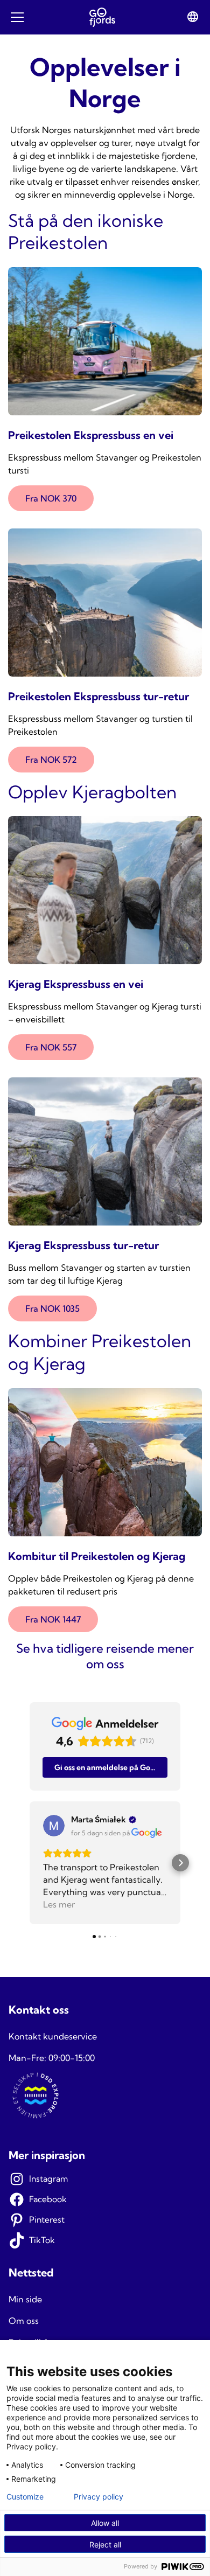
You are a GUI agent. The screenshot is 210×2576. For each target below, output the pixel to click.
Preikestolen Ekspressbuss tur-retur (99, 696)
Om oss (24, 2321)
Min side (25, 2299)
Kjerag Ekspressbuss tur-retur (83, 1245)
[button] (30, 1863)
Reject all (105, 2544)
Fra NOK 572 (51, 760)
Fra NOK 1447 (53, 1619)
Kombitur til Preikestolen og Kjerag (97, 1556)
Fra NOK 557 (51, 1047)
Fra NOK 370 (51, 498)
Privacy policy (99, 2497)
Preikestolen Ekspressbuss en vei (91, 435)
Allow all (105, 2523)
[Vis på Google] (54, 1826)
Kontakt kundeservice (53, 2036)
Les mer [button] (59, 1904)
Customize (25, 2497)
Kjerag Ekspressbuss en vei (76, 984)
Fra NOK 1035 (52, 1308)
